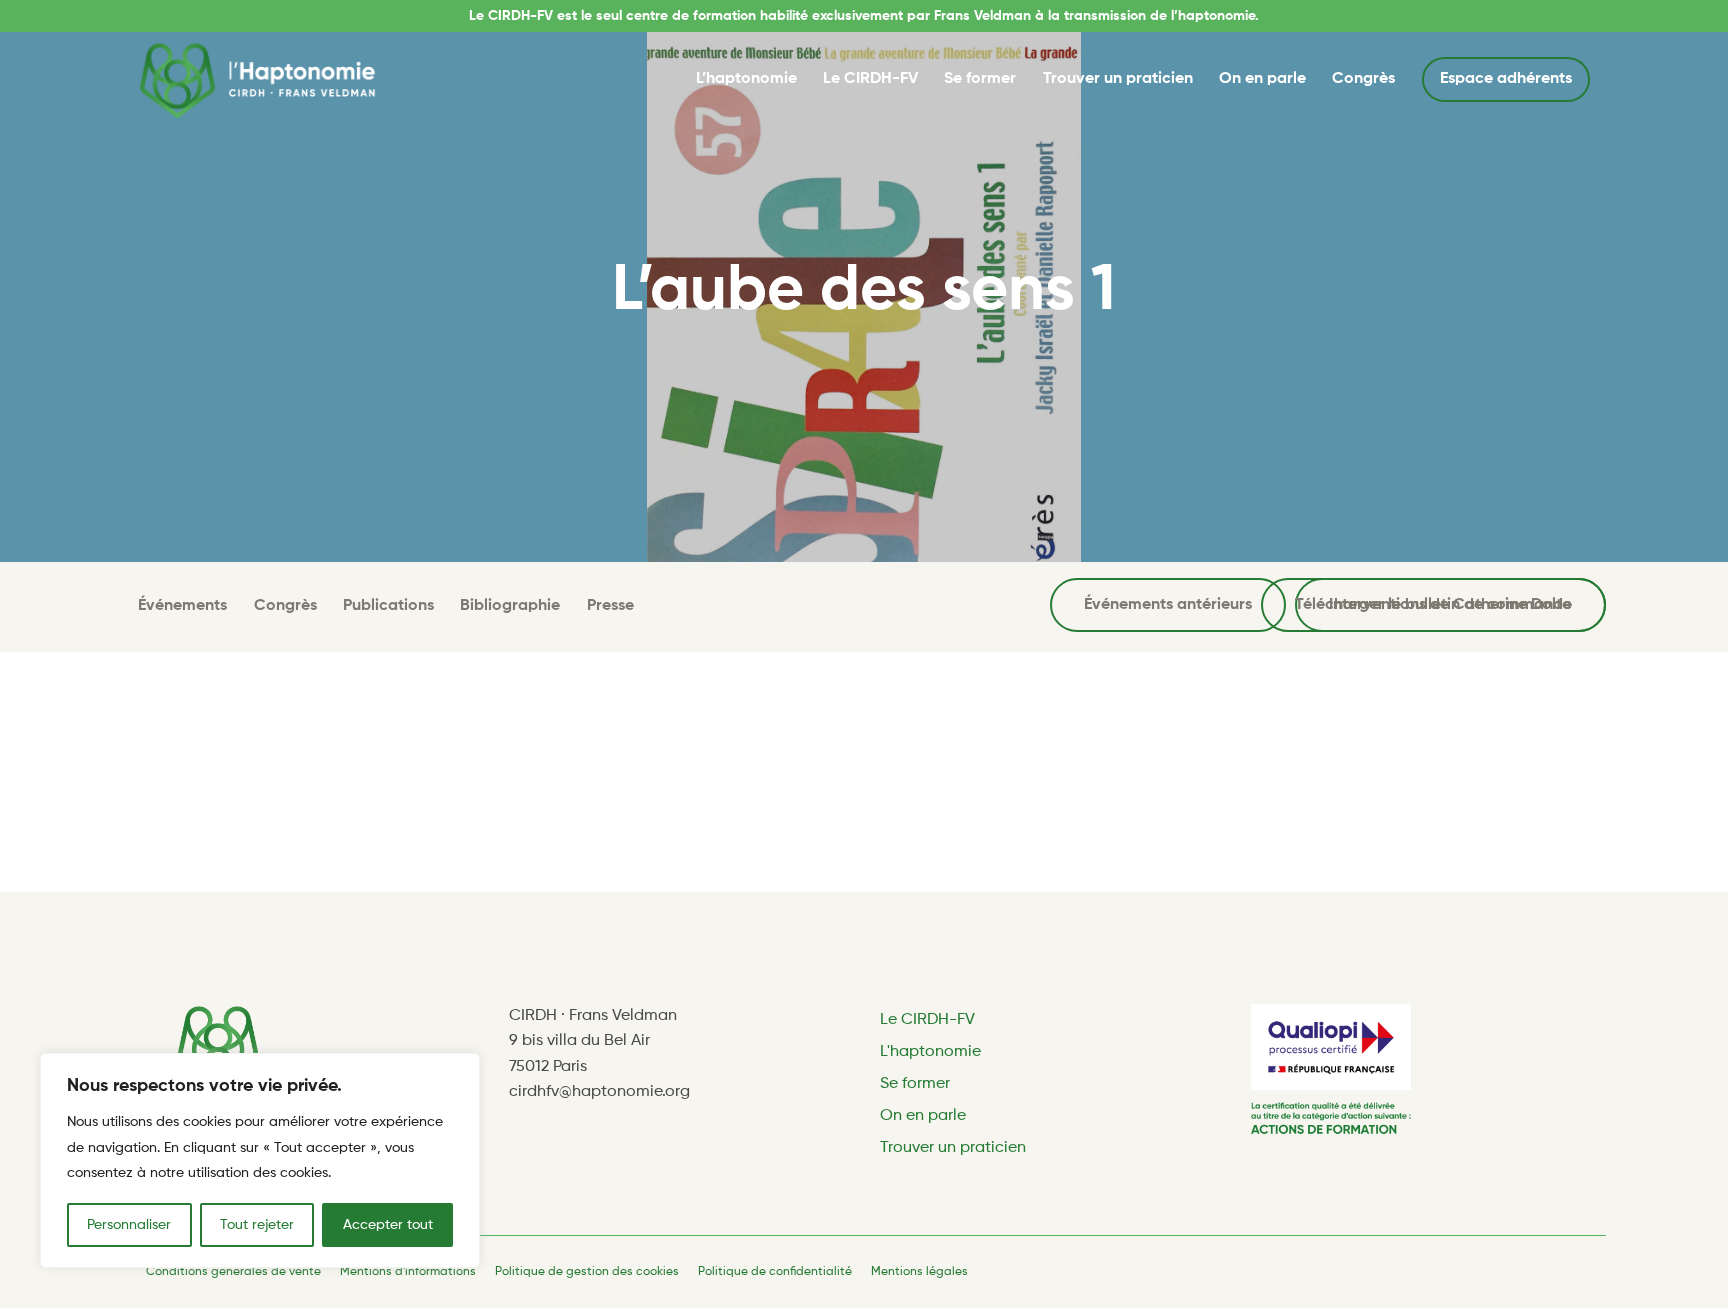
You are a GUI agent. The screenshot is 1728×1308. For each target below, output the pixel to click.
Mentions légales (919, 1272)
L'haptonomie (930, 1052)
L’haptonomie (746, 79)
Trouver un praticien (1118, 79)
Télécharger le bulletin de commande (1433, 605)
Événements (182, 606)
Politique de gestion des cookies (587, 1272)
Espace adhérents (1506, 79)
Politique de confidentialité (775, 1272)
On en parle (1262, 79)
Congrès (1363, 79)
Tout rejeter (257, 1225)
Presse (610, 606)
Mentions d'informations (408, 1272)
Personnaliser (129, 1225)
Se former (980, 79)
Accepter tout (388, 1225)
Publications (388, 606)
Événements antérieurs (1168, 605)
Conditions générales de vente (233, 1272)
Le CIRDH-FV (870, 79)
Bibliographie (510, 606)
